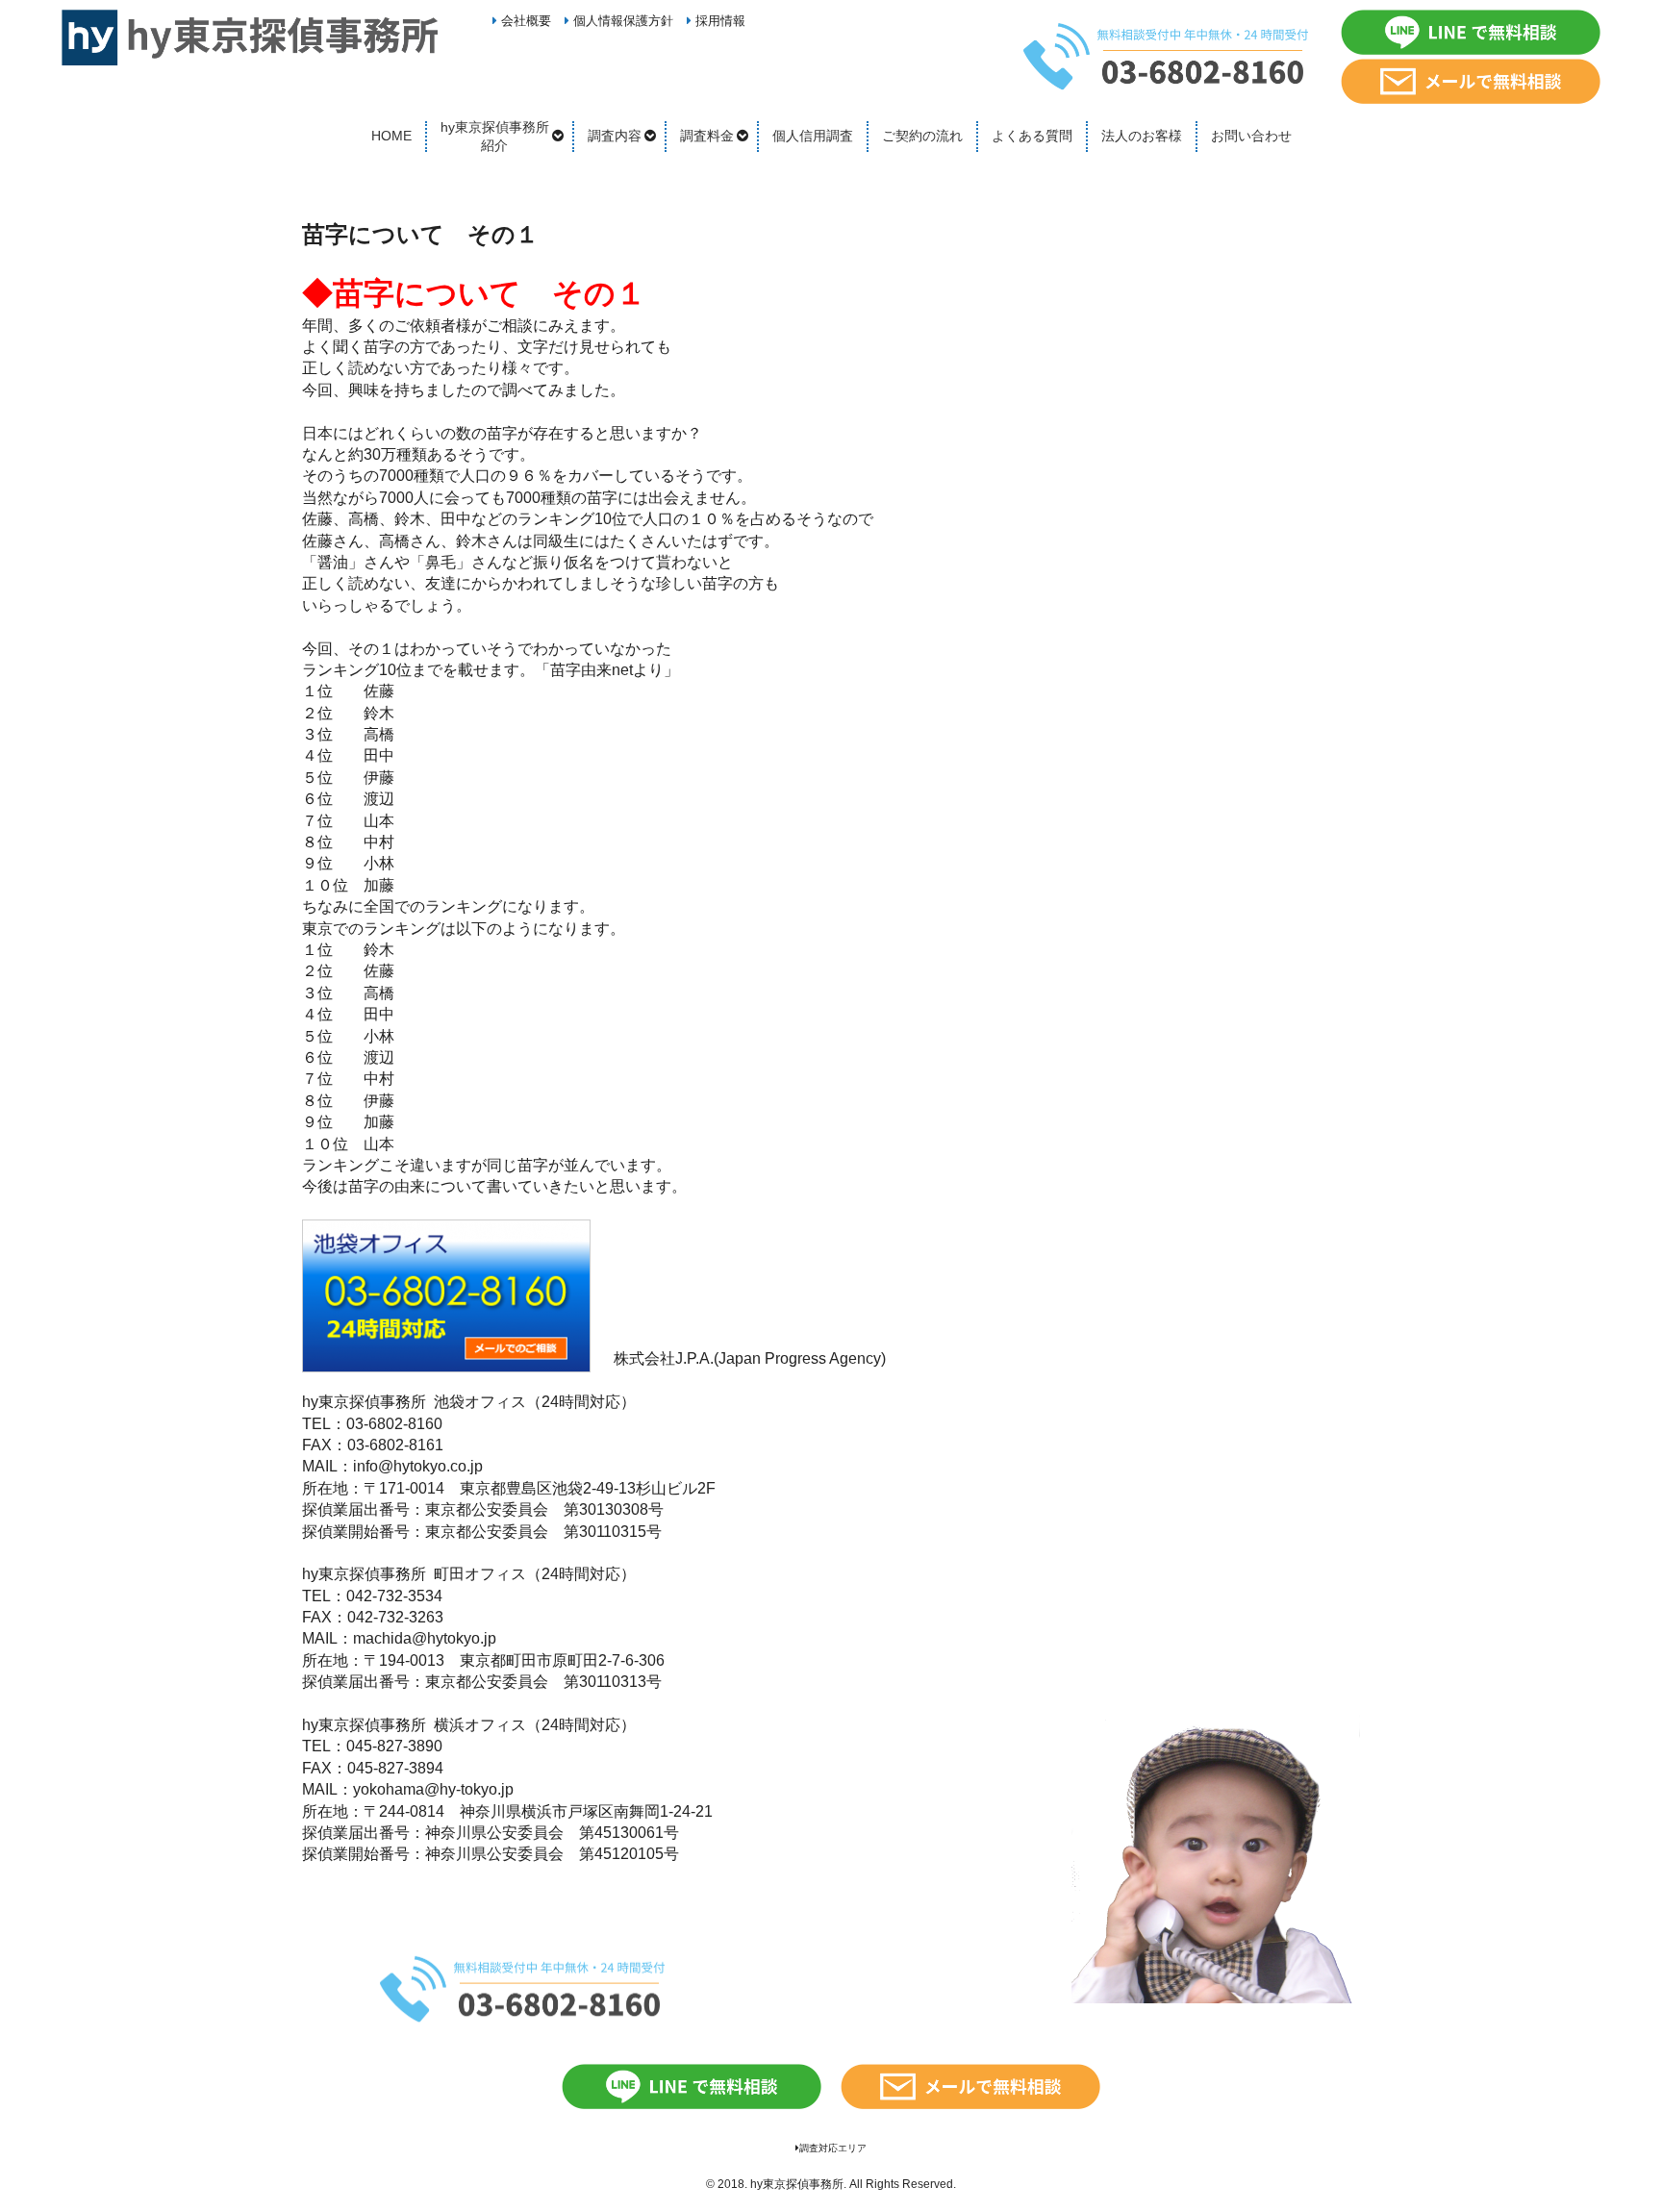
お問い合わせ (1251, 136)
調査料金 (707, 136)
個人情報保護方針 (621, 21)
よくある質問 (1032, 136)
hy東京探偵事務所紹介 (495, 137)
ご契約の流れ (922, 136)
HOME (391, 136)
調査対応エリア (833, 2148)
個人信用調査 (813, 136)
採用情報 (718, 21)
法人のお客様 (1142, 136)
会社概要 (524, 21)
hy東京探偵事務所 (797, 2184)
